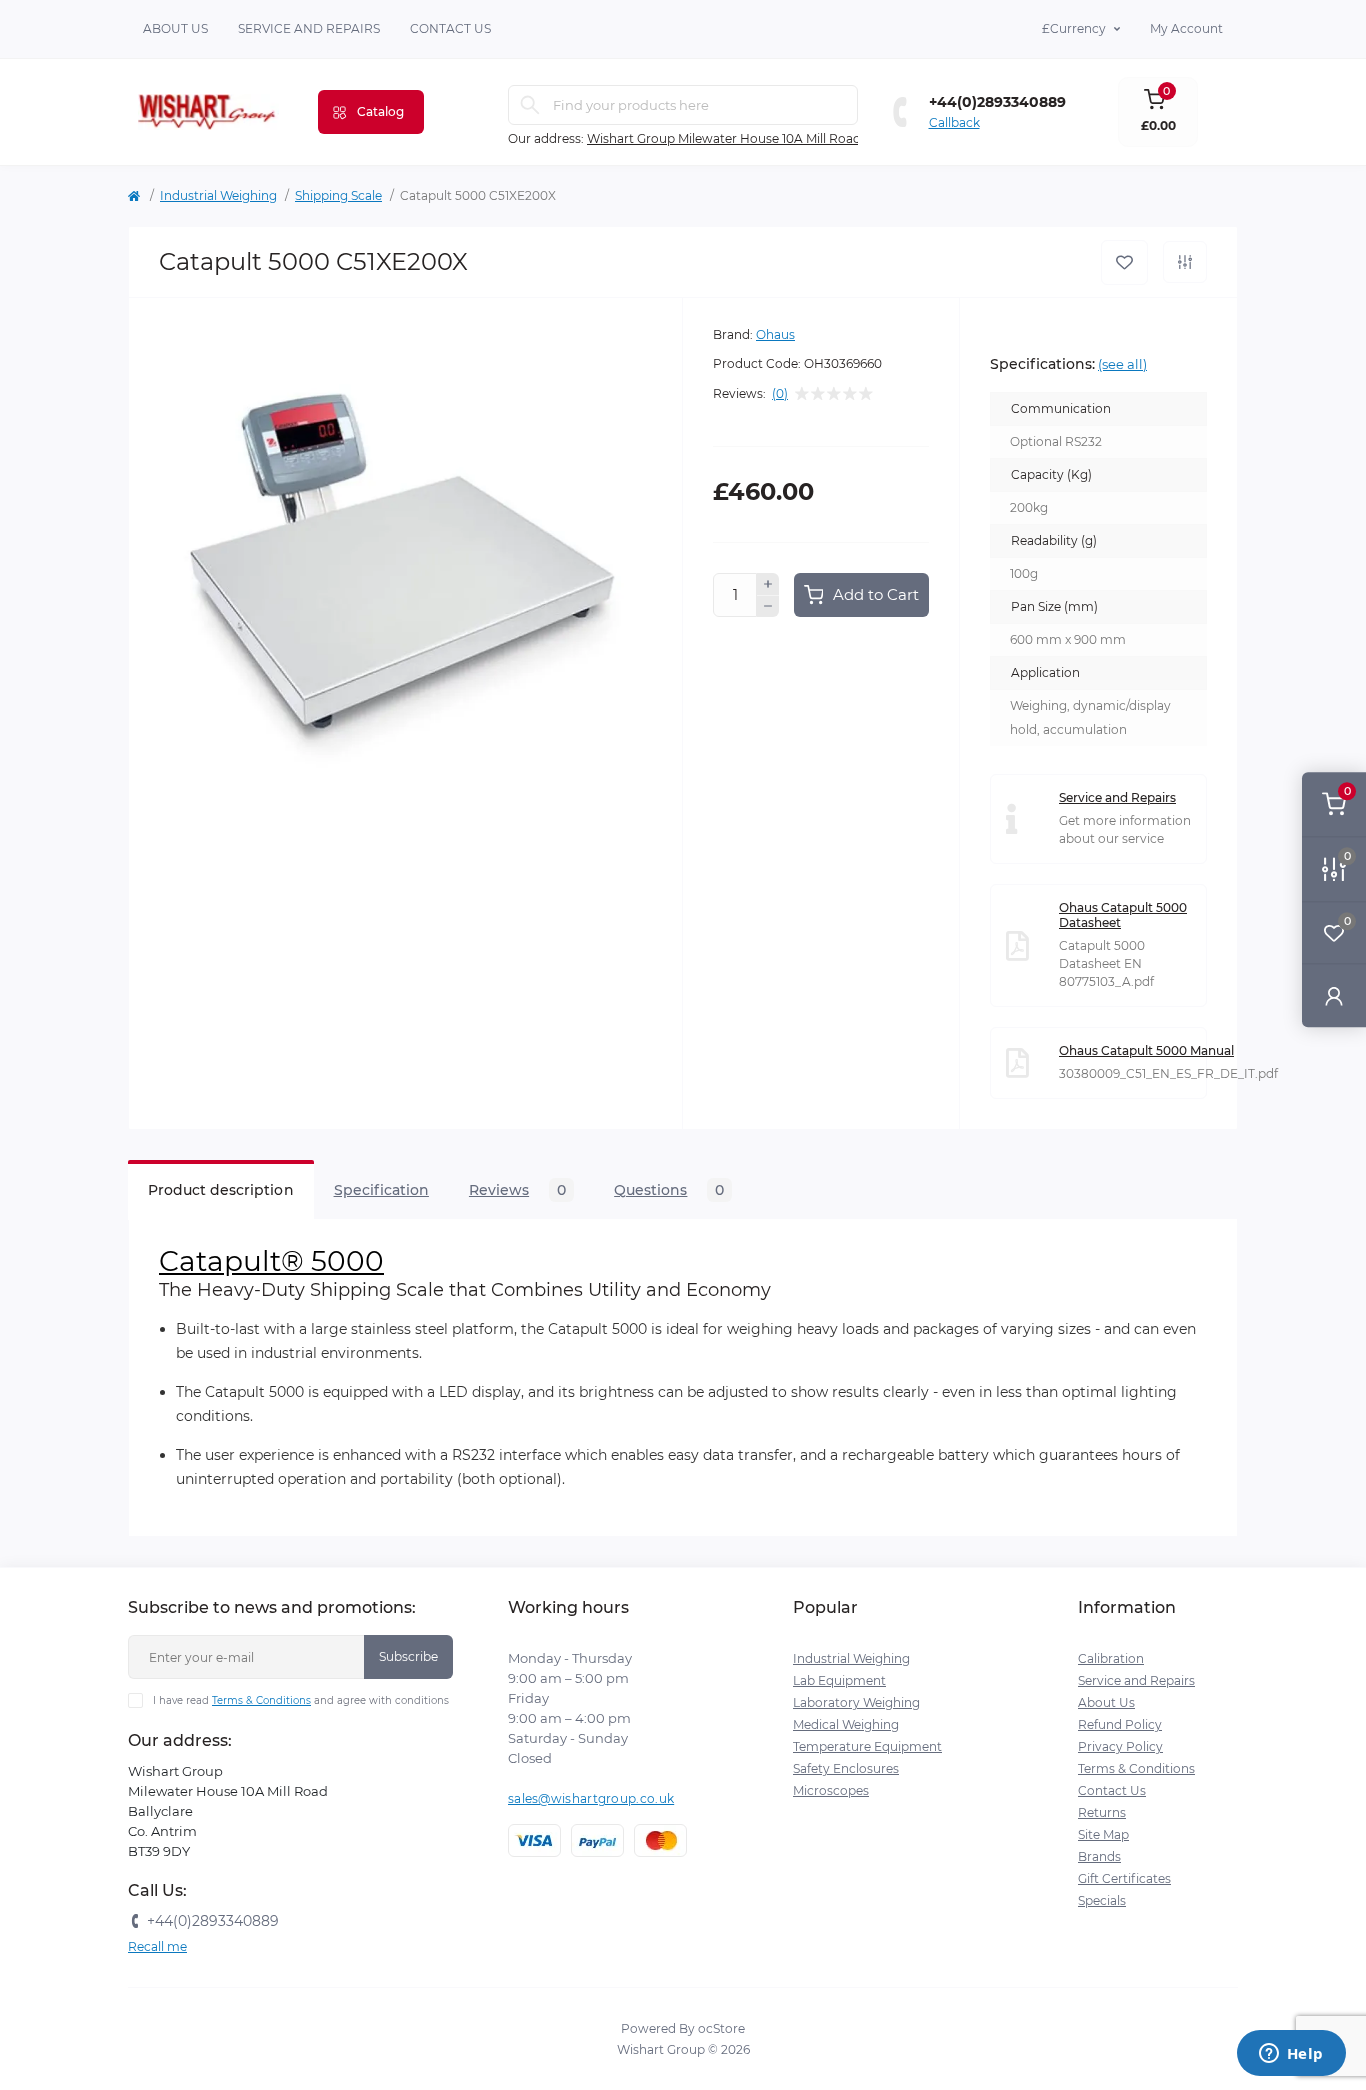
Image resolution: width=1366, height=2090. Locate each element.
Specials (1102, 1900)
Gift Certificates (1124, 1878)
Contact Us (1112, 1790)
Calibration (1111, 1658)
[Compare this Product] (1185, 262)
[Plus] (768, 584)
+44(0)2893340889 (997, 102)
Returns (1102, 1812)
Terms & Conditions (261, 1700)
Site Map (1103, 1834)
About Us (175, 28)
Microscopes (831, 1790)
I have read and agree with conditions (301, 1700)
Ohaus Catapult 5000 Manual (1146, 1050)
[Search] (530, 105)
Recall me (157, 1946)
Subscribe (408, 1656)
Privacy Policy (1120, 1746)
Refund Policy (1120, 1724)
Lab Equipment (839, 1680)
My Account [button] (1186, 28)
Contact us (450, 28)
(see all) (1122, 364)
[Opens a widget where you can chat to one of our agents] (1291, 2055)
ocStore (721, 2028)
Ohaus (775, 334)
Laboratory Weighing (856, 1702)
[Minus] (768, 607)
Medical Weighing (846, 1724)
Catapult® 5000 (271, 1261)
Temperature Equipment (867, 1746)
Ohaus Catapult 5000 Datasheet (1123, 915)
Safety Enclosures (846, 1768)
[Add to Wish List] (1124, 262)
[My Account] (1334, 995)
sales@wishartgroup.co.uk (591, 1798)
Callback (954, 122)
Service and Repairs (309, 28)
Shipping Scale (338, 195)
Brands (1099, 1856)
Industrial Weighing (218, 195)
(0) (780, 394)
